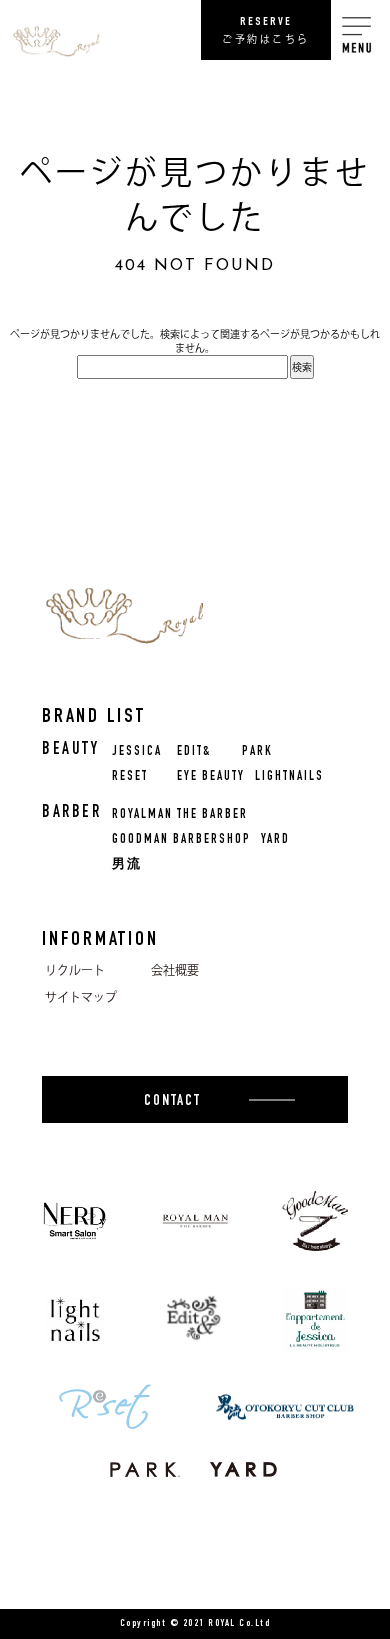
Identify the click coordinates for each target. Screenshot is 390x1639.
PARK (257, 752)
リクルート (75, 970)
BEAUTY (70, 750)
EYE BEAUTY (211, 777)
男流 (127, 865)
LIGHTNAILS (289, 777)
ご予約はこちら (266, 30)
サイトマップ (81, 997)
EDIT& (194, 752)
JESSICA (137, 752)
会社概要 (175, 970)
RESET (130, 777)
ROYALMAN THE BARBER (180, 815)
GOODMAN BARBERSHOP (181, 840)
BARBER (71, 813)
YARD (275, 840)
